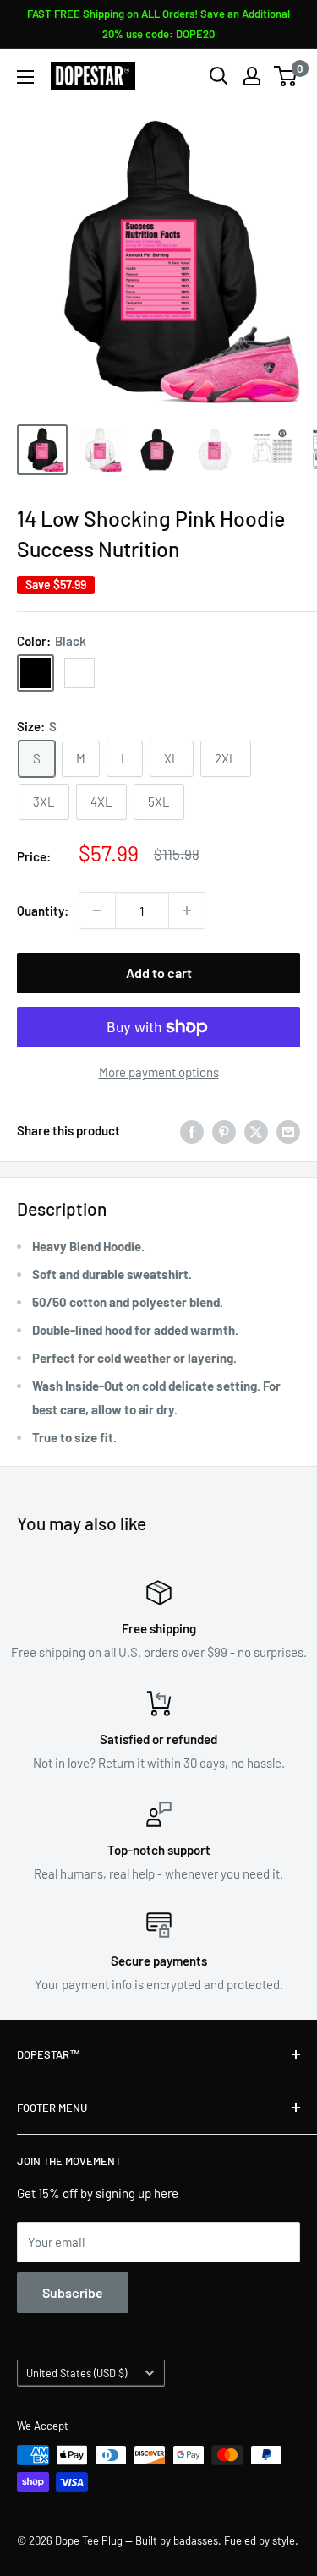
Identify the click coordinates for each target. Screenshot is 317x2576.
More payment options (159, 1072)
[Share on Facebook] (192, 1130)
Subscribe (73, 2292)
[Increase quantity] (187, 911)
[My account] (252, 76)
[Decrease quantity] (97, 911)
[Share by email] (288, 1130)
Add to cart (159, 973)
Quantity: (43, 911)
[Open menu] (25, 77)
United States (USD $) (77, 2373)
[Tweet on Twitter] (256, 1130)
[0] (286, 76)
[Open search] (219, 76)
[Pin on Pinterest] (224, 1130)
